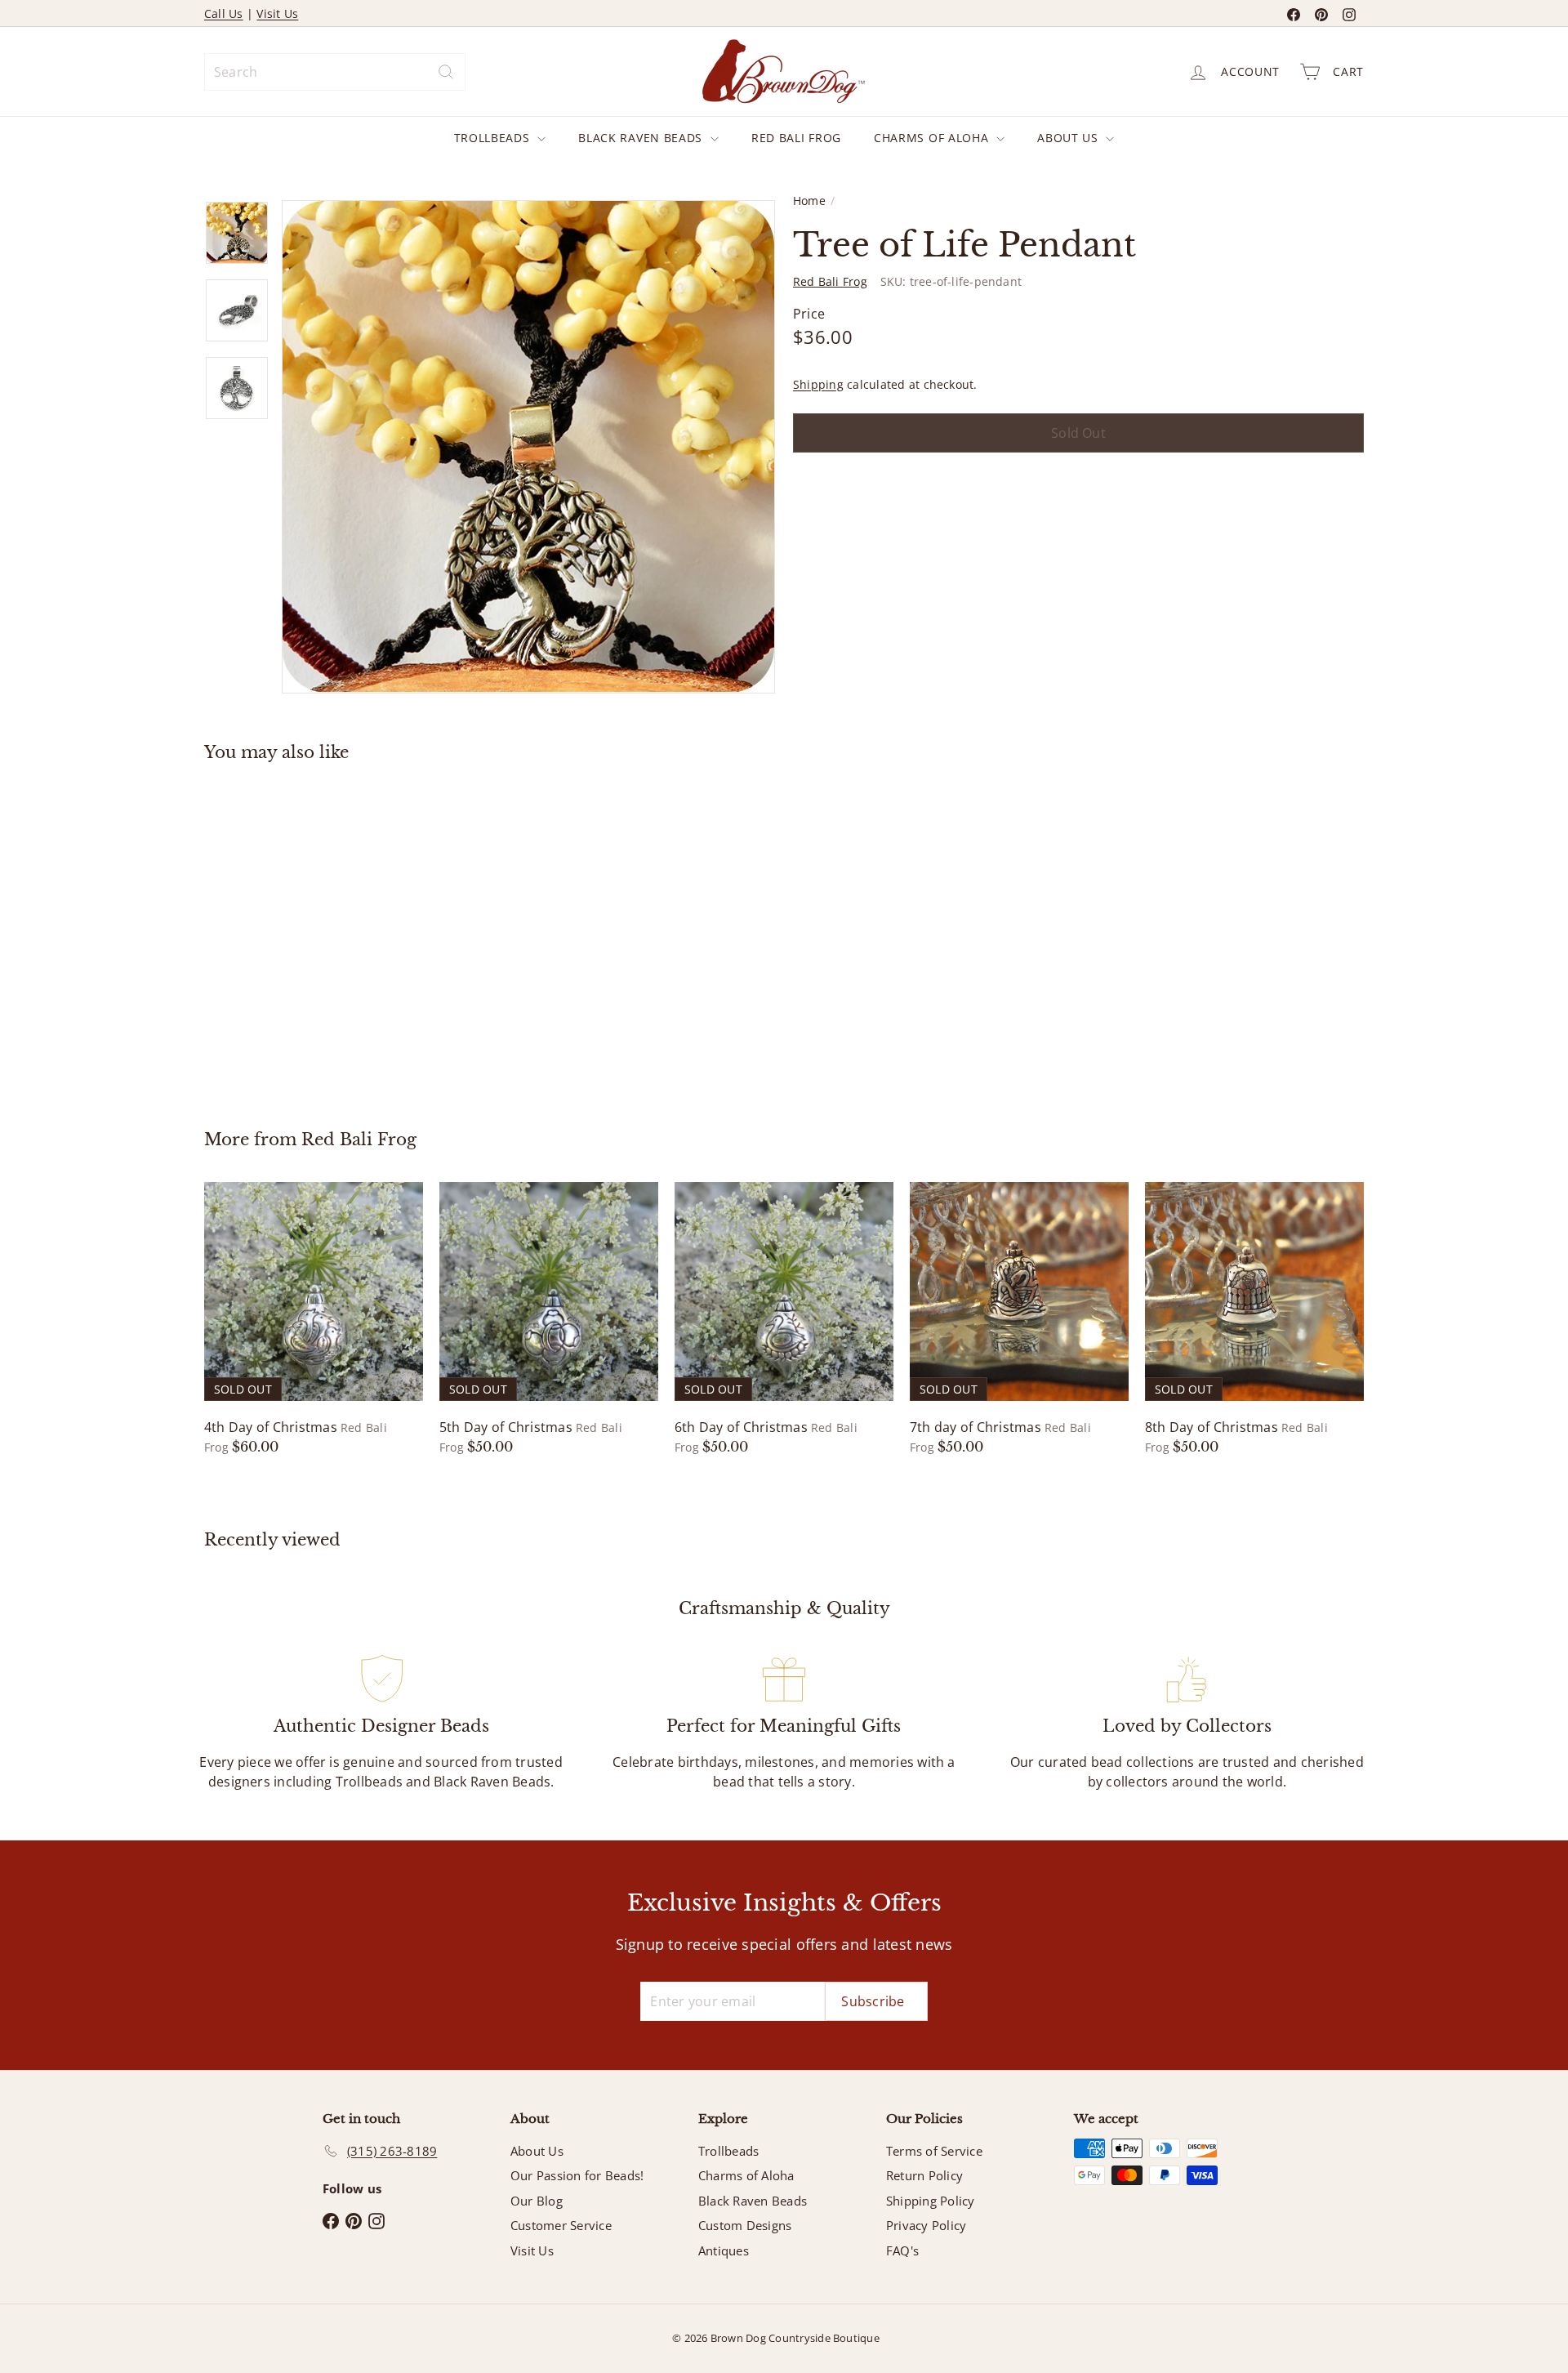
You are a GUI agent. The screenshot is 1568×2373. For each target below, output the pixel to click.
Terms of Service (934, 2151)
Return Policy (924, 2175)
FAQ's (902, 2250)
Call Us (224, 13)
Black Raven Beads (642, 138)
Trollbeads (494, 138)
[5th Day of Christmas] (549, 1319)
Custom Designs (745, 2225)
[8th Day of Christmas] (1254, 1319)
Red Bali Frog (796, 138)
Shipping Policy (931, 2201)
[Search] (446, 72)
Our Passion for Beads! (577, 2175)
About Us (1069, 138)
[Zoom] (528, 447)
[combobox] (335, 72)
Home (809, 201)
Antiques (724, 2250)
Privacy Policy (926, 2225)
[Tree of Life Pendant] (294, 934)
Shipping (818, 384)
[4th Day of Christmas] (314, 1319)
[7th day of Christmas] (1019, 1319)
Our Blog (537, 2201)
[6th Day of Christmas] (784, 1319)
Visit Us (277, 13)
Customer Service (561, 2225)
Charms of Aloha (933, 138)
